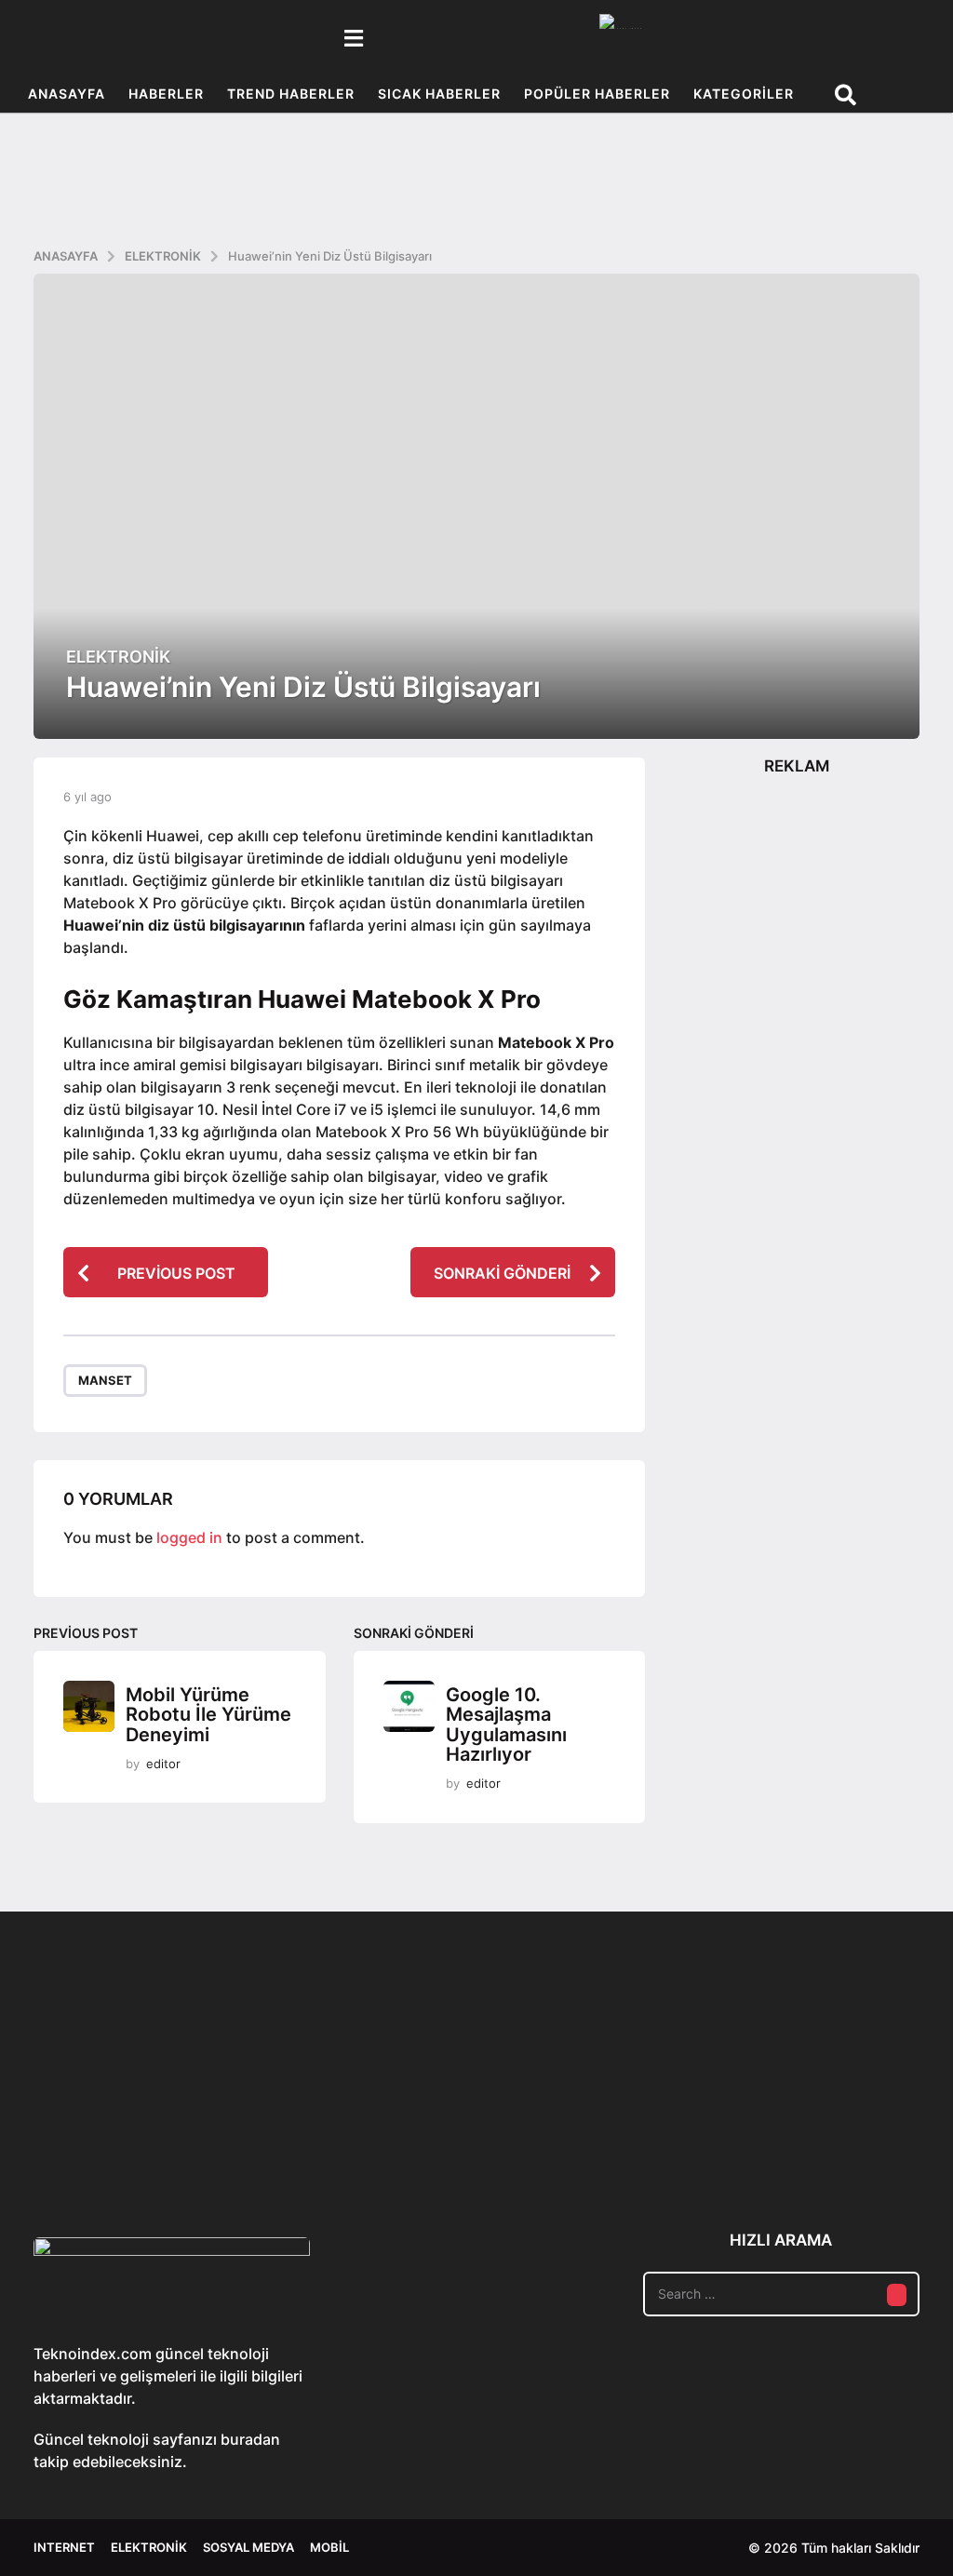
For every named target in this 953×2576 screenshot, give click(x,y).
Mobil (329, 2547)
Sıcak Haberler (439, 94)
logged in (189, 1537)
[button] (353, 38)
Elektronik (118, 657)
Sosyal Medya (248, 2547)
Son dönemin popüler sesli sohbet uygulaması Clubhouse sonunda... (127, 2126)
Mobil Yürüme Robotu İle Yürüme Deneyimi (208, 1715)
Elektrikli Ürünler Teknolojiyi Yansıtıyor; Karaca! (313, 2126)
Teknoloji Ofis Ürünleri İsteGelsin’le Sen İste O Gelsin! (685, 2126)
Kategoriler (744, 94)
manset (105, 1380)
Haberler (166, 94)
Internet (64, 2547)
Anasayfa (67, 94)
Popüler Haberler (597, 94)
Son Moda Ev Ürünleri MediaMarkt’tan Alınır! (872, 2119)
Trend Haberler (291, 94)
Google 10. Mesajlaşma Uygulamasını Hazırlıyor (506, 1724)
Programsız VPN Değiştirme (499, 2082)
